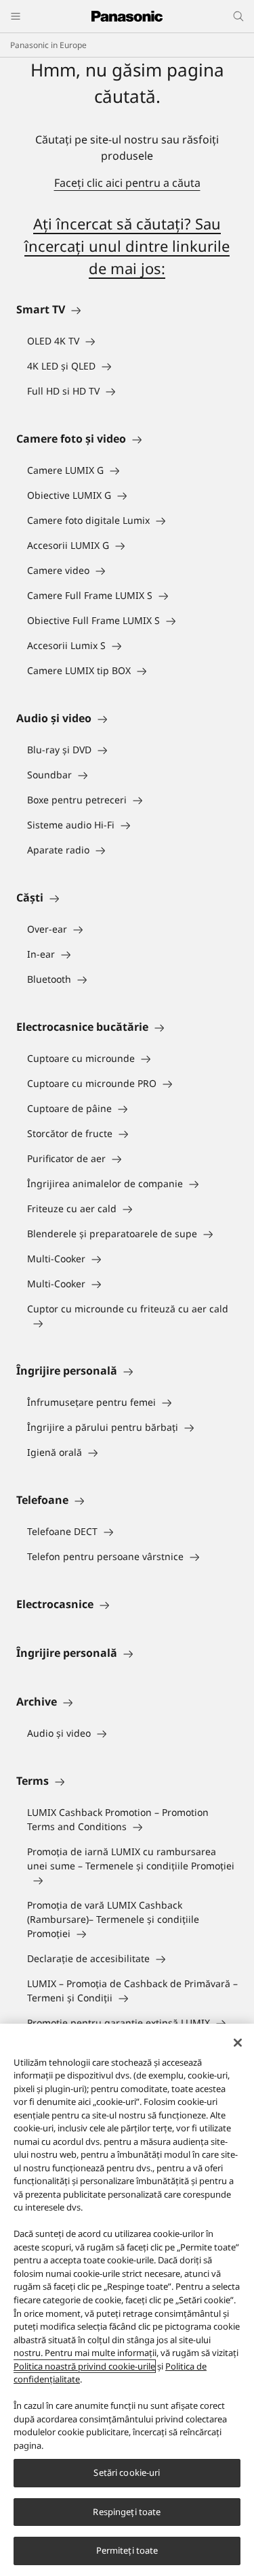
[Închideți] (238, 2043)
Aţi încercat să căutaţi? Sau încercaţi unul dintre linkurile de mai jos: (127, 246)
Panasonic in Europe (48, 45)
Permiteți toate (127, 2550)
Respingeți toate (127, 2512)
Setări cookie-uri (127, 2472)
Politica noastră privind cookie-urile (84, 2366)
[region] (127, 2300)
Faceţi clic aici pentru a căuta (127, 183)
